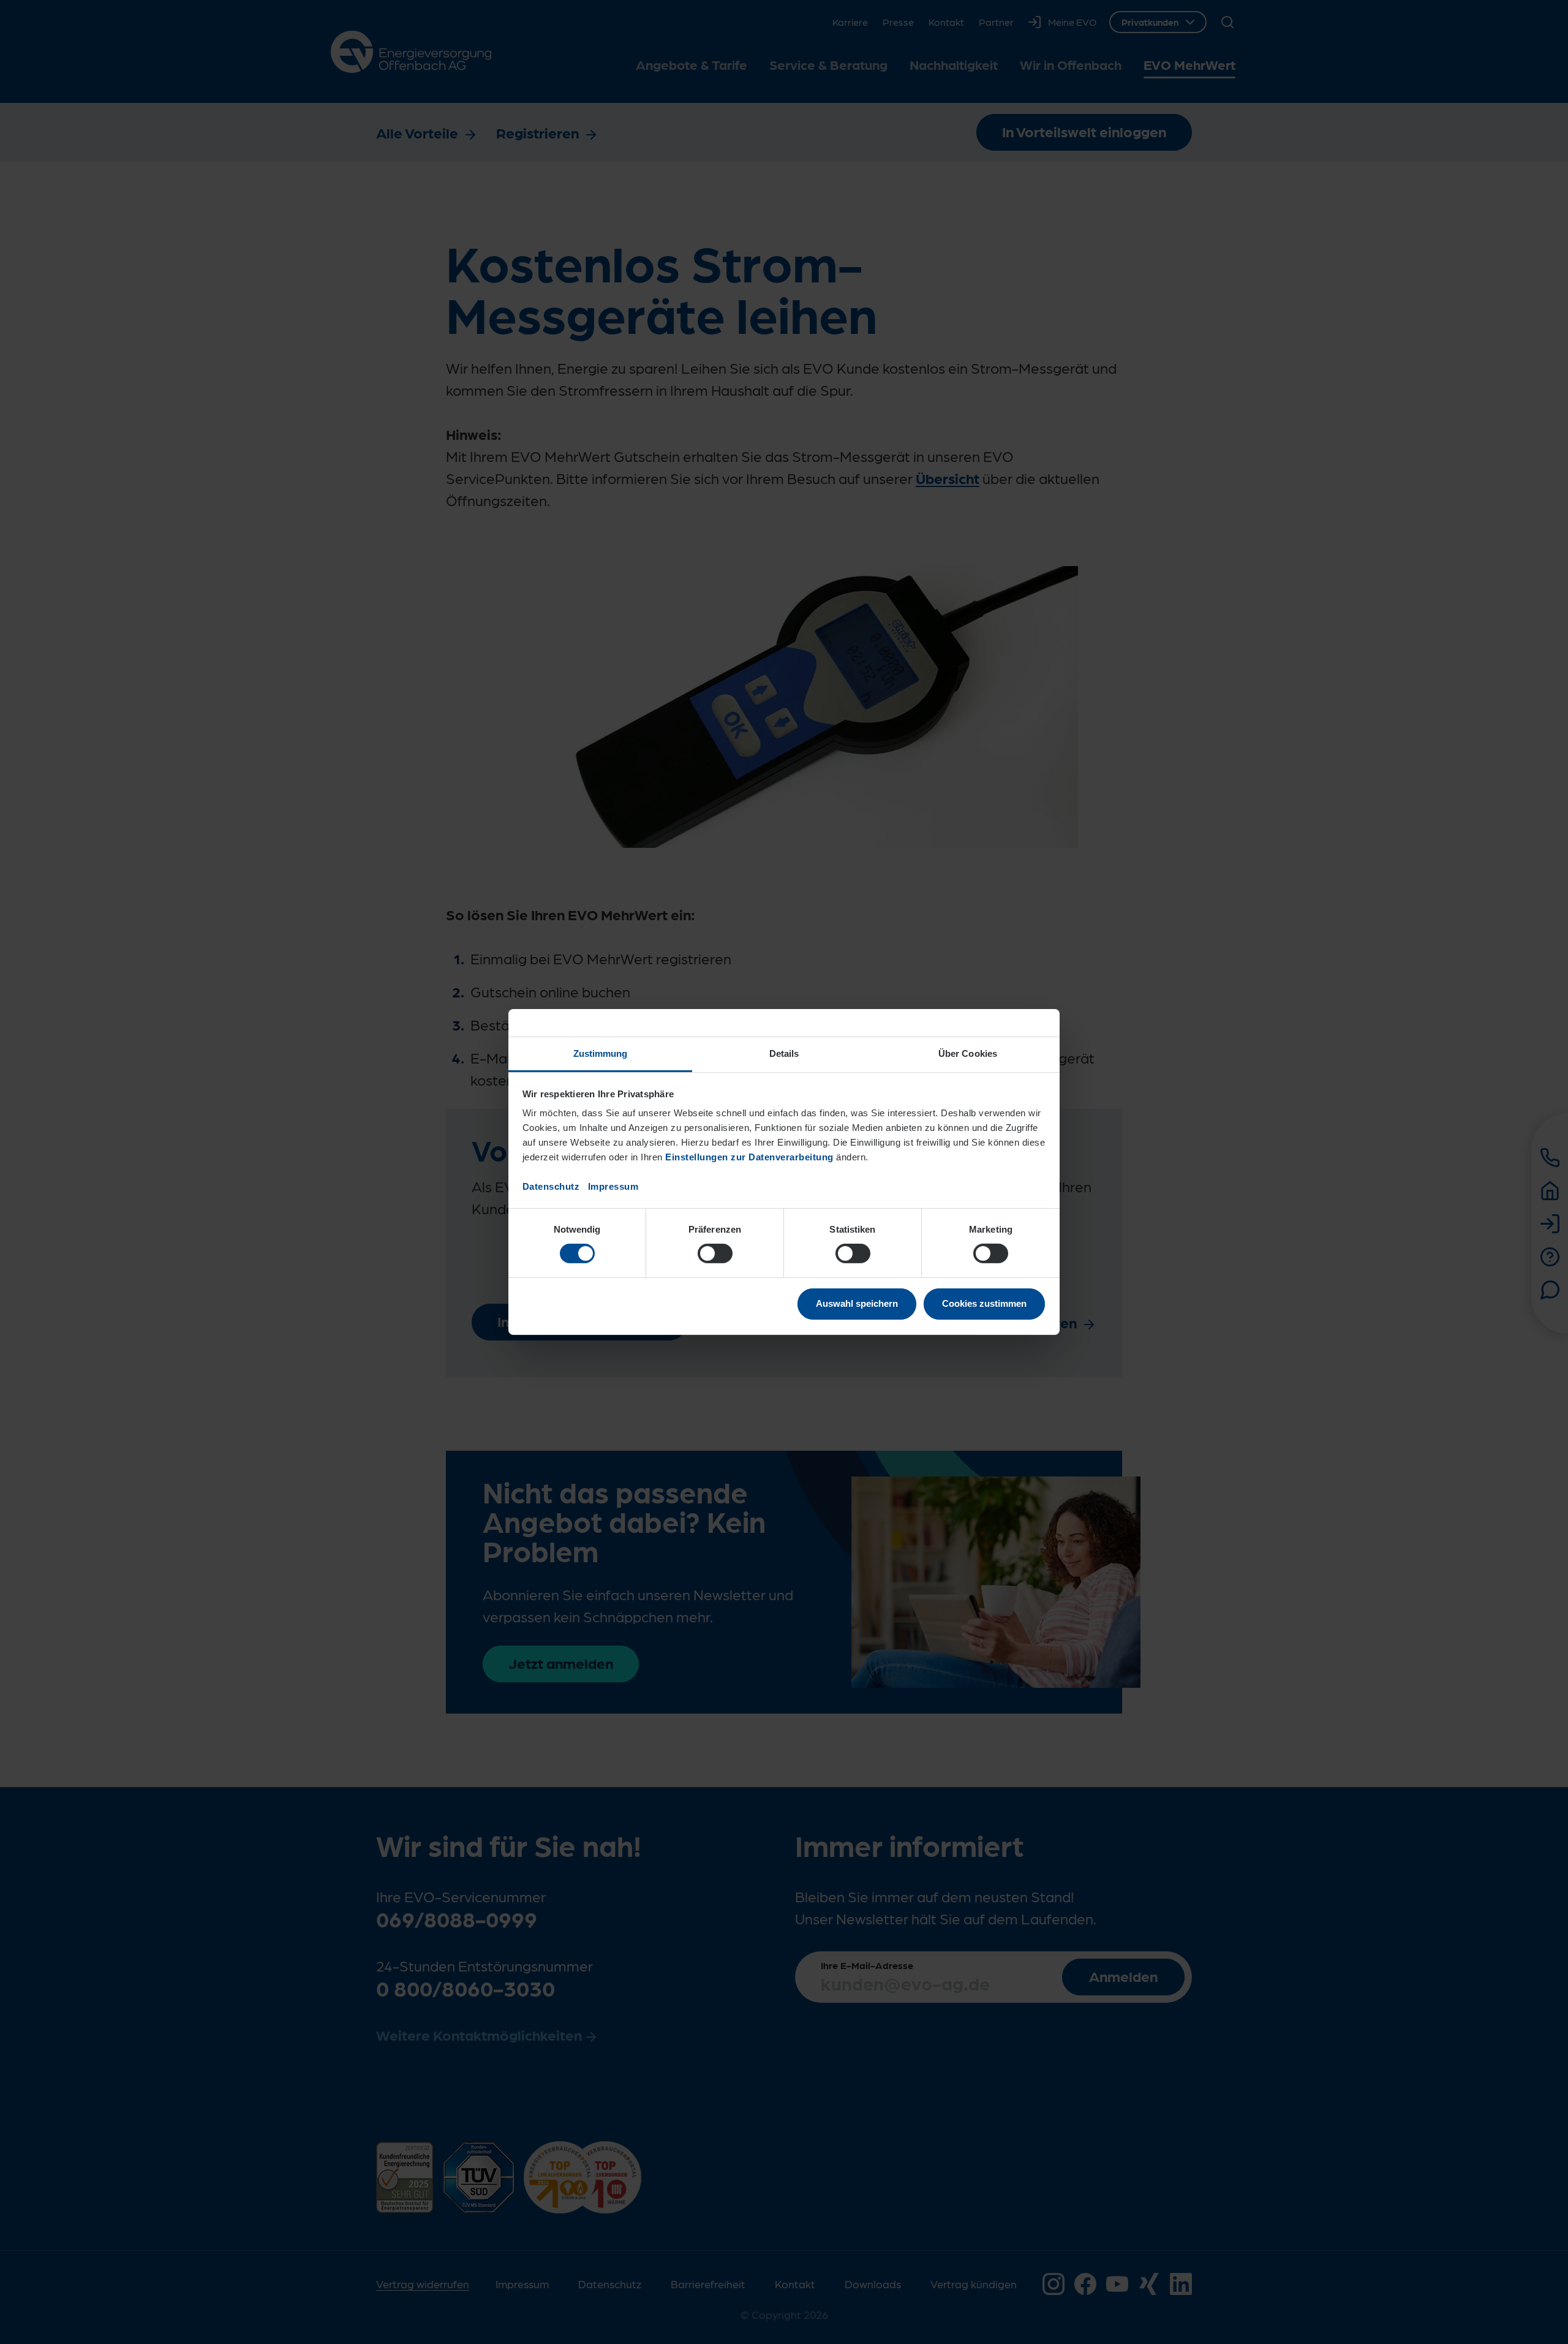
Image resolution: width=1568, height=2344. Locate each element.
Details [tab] (784, 1053)
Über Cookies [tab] (968, 1053)
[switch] (715, 1253)
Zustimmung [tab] (601, 1053)
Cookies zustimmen (984, 1303)
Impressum (613, 1186)
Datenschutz (551, 1186)
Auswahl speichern (857, 1303)
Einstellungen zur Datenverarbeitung (749, 1157)
